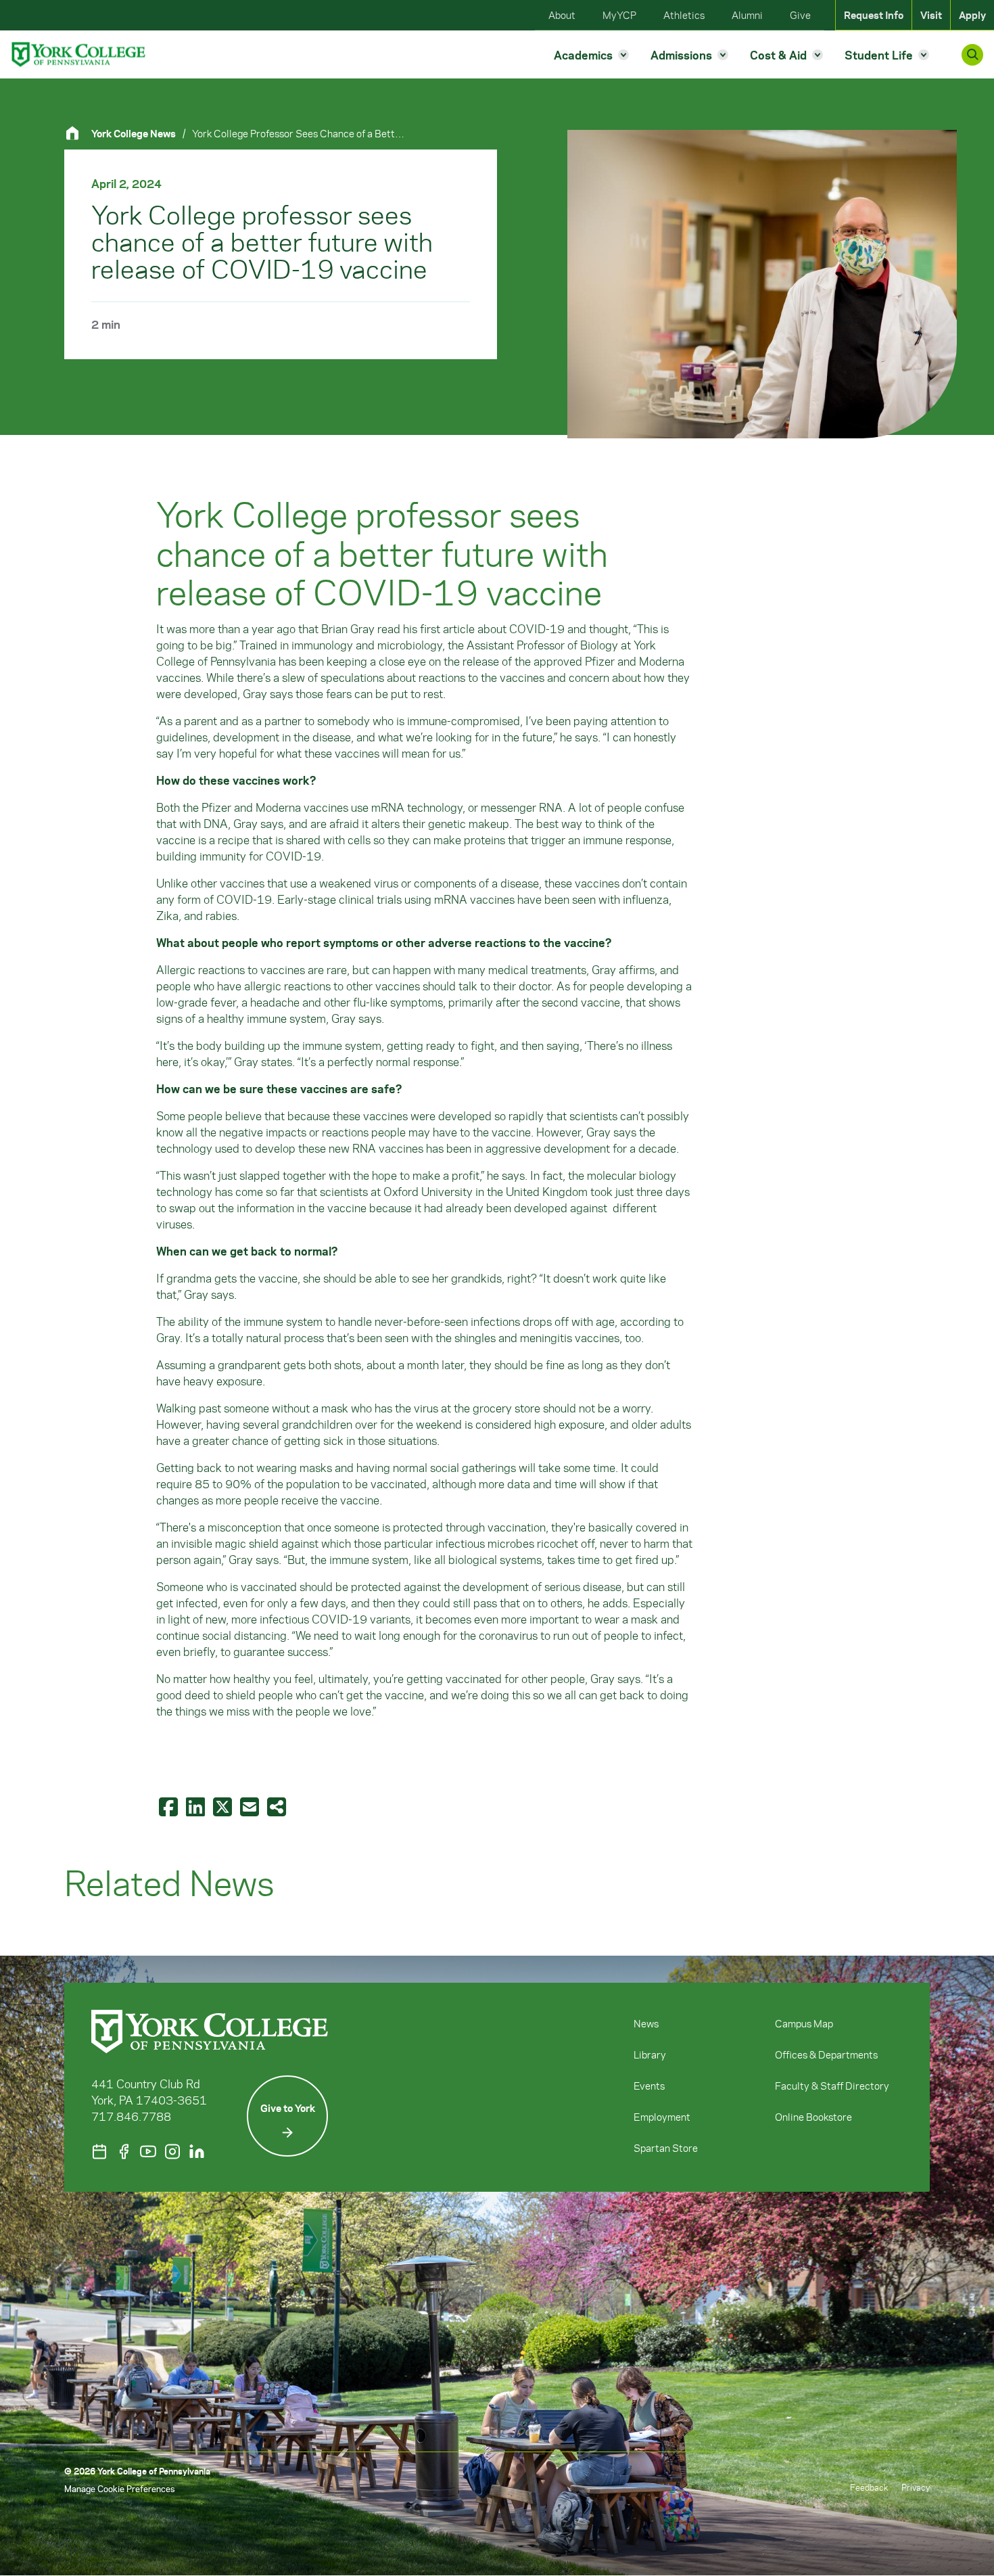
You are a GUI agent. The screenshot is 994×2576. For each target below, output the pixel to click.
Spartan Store (666, 2148)
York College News (134, 133)
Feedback (869, 2487)
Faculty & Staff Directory (832, 2086)
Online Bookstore (813, 2117)
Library (650, 2054)
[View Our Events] (99, 2152)
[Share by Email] (251, 1806)
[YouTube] (148, 2152)
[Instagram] (172, 2152)
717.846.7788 (131, 2116)
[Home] (78, 133)
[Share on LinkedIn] (197, 1806)
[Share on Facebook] (170, 1806)
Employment (662, 2117)
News (646, 2023)
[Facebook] (124, 2152)
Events (649, 2086)
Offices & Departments (826, 2054)
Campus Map (804, 2023)
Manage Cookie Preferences (119, 2488)
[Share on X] (224, 1806)
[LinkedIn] (197, 2152)
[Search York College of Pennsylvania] (972, 55)
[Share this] (278, 1806)
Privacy (916, 2487)
